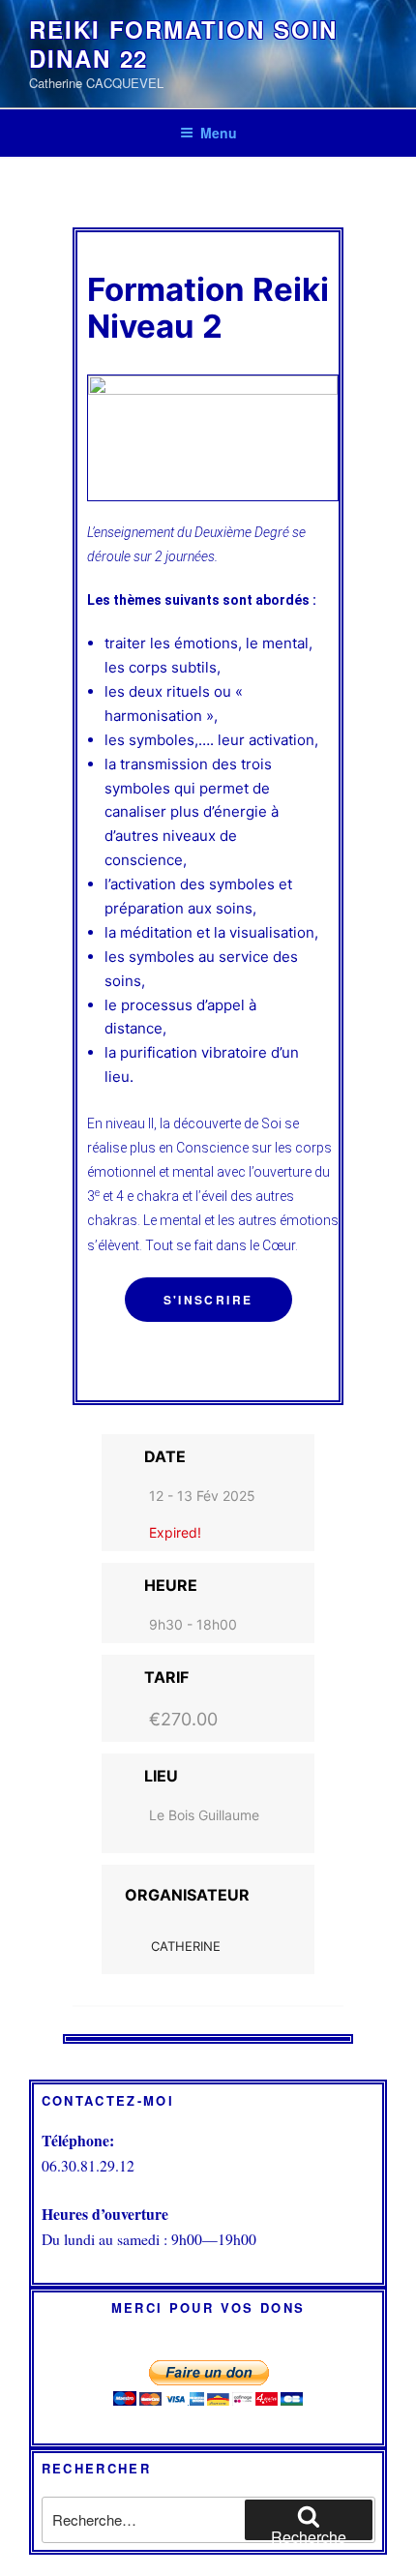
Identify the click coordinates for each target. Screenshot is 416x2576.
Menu (219, 133)
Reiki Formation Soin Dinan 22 (183, 44)
